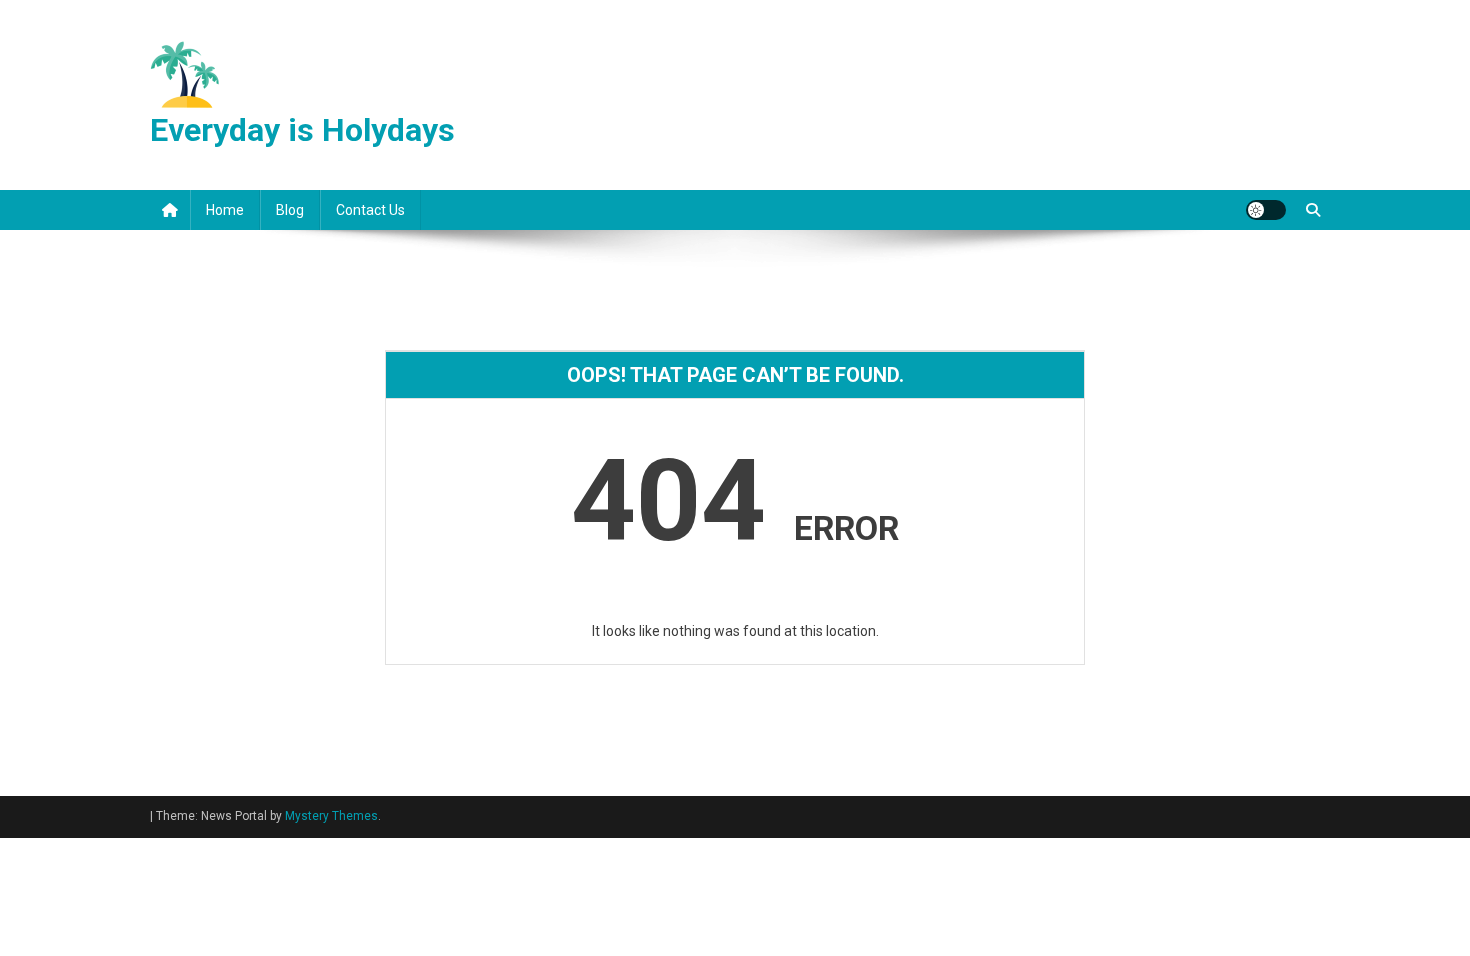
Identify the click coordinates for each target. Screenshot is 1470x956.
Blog (290, 210)
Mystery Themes (331, 816)
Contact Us (370, 210)
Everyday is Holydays (302, 130)
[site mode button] (1266, 210)
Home (225, 210)
